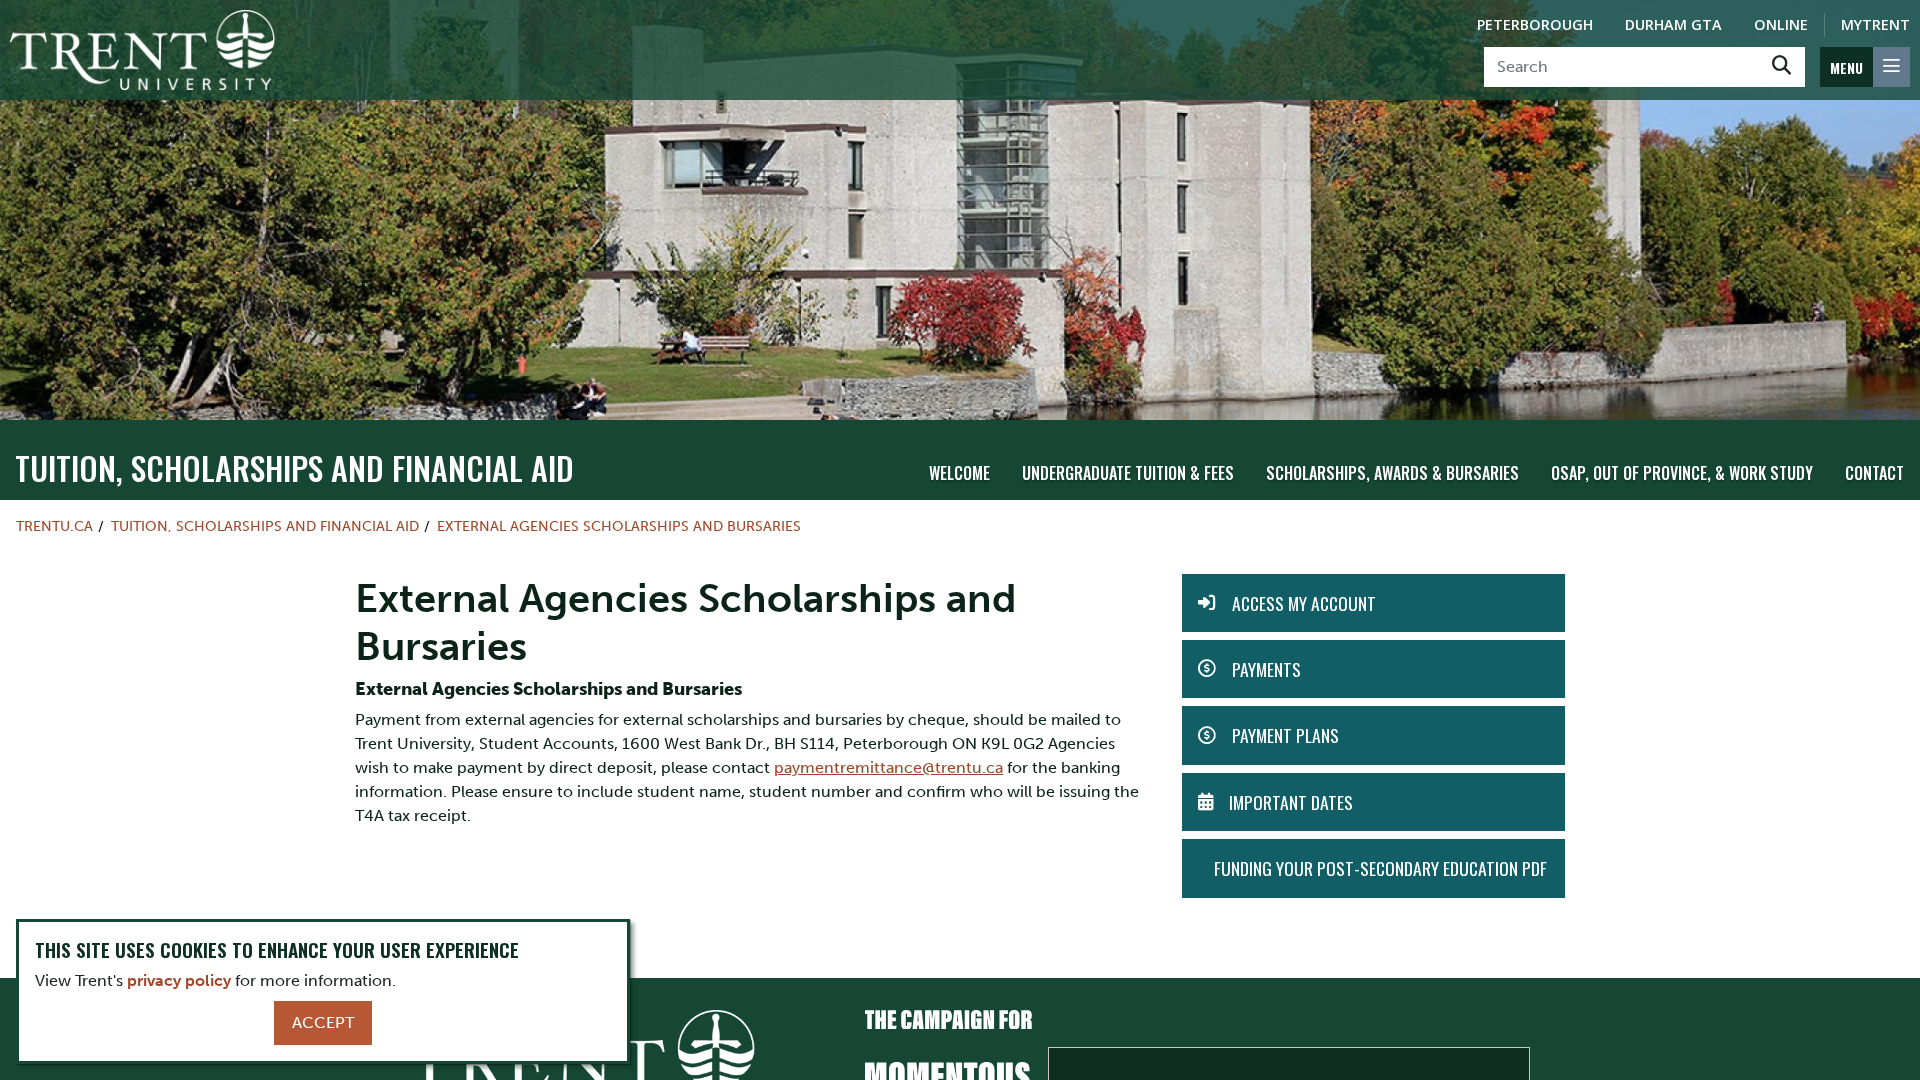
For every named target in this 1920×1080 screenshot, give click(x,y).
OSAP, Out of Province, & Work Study (1682, 473)
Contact (1874, 473)
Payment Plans (1285, 735)
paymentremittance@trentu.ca (888, 767)
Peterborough (1535, 24)
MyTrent (1875, 24)
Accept (323, 1022)
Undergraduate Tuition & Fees (1128, 473)
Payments (1266, 669)
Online (1781, 24)
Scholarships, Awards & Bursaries (1392, 473)
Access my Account (1304, 603)
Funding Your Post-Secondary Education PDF (1380, 868)
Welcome (959, 473)
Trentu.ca (54, 526)
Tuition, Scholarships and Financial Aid (294, 467)
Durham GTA (1673, 24)
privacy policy (179, 980)
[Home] (142, 50)
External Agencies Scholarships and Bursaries (619, 526)
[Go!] (1781, 67)
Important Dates (1291, 802)
